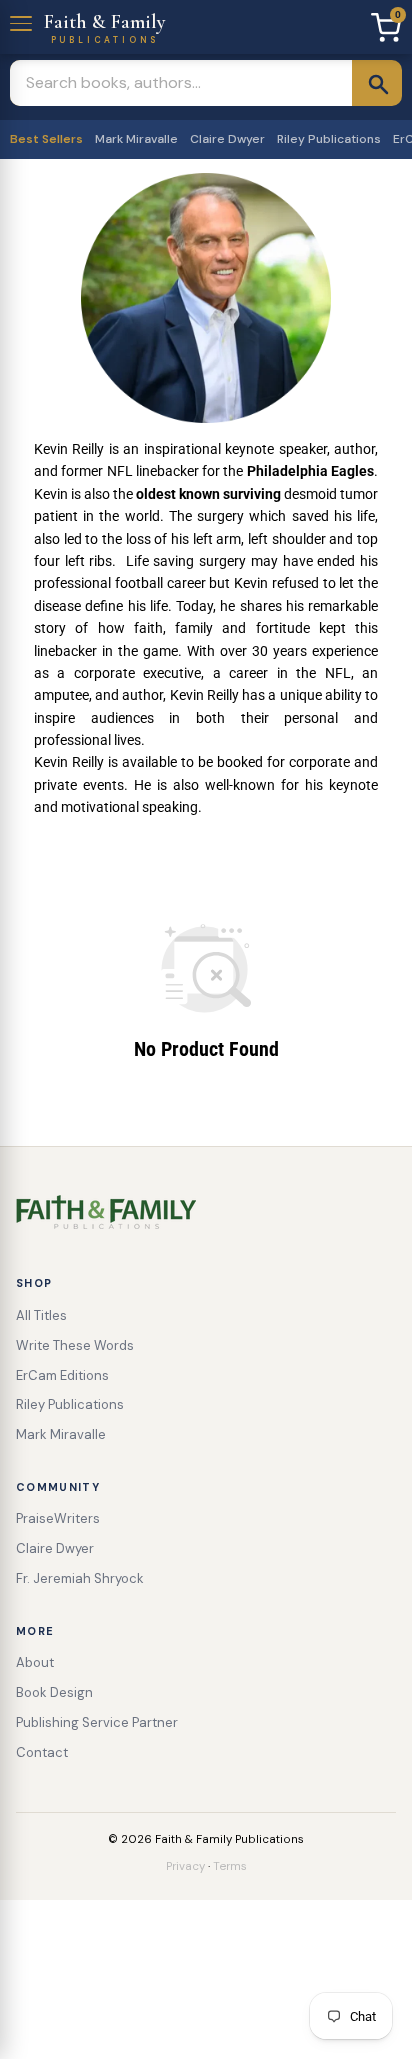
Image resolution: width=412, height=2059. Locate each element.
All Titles (41, 1315)
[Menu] (22, 21)
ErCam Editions (62, 1375)
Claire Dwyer (227, 139)
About (35, 1662)
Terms (230, 1866)
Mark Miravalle (136, 139)
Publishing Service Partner (97, 1722)
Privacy (185, 1866)
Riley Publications (329, 139)
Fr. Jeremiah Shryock (80, 1578)
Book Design (54, 1692)
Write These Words (75, 1345)
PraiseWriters (58, 1518)
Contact (42, 1752)
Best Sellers (46, 139)
